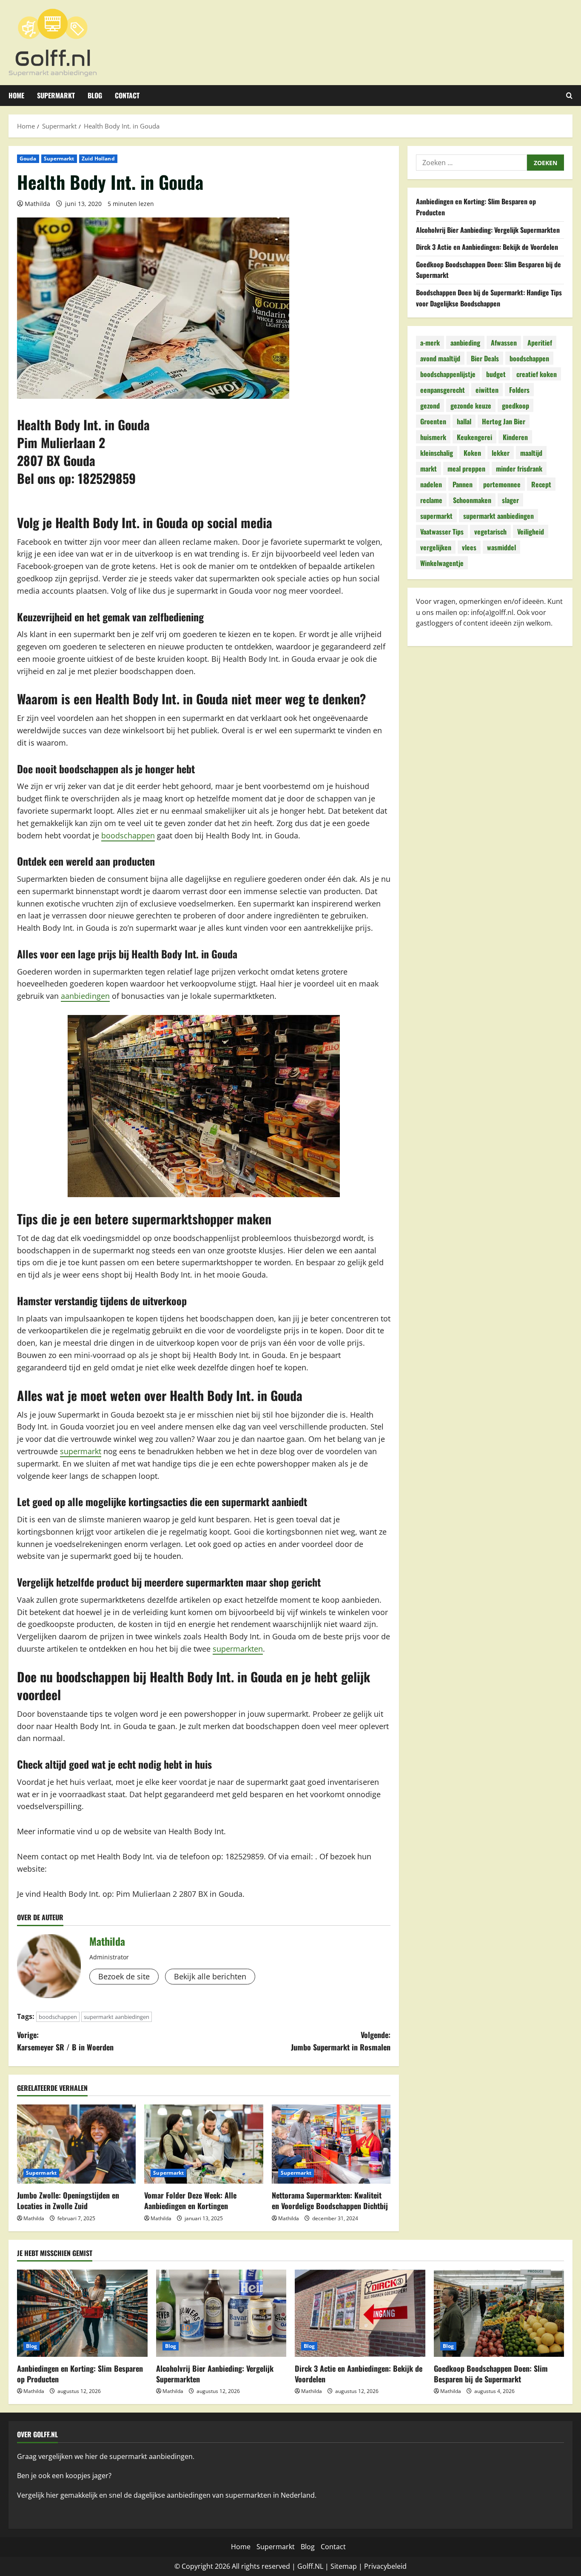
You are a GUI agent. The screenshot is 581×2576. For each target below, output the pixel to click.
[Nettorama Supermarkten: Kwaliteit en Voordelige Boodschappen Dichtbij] (331, 2144)
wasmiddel (501, 547)
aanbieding (465, 342)
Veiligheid (531, 531)
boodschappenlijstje (448, 374)
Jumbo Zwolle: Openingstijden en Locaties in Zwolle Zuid (68, 2200)
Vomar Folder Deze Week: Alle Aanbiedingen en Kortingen (190, 2200)
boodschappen (128, 835)
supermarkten (238, 1649)
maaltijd (531, 452)
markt (429, 468)
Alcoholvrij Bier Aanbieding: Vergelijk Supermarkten (488, 229)
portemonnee (502, 484)
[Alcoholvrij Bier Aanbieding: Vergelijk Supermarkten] (221, 2313)
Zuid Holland (98, 159)
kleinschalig (437, 452)
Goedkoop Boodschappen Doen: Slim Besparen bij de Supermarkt (491, 2374)
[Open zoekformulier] (569, 96)
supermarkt (81, 1451)
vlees (469, 547)
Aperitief (540, 342)
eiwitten (487, 389)
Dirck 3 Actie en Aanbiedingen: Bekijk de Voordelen (487, 247)
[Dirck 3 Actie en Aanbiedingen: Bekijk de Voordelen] (360, 2313)
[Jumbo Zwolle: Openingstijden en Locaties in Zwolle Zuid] (76, 2144)
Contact (127, 95)
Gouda (28, 159)
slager (510, 500)
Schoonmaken (472, 500)
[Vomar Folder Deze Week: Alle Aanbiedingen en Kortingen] (204, 2144)
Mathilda (37, 204)
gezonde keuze (471, 405)
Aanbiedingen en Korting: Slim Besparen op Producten (80, 2374)
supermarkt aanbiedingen (117, 2017)
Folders (519, 389)
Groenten (433, 421)
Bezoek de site (124, 1976)
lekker (501, 452)
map (350, 2566)
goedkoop (515, 405)
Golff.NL (310, 2566)
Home (16, 95)
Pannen (463, 484)
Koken (472, 452)
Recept (541, 484)
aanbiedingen (85, 996)
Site (336, 2566)
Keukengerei (474, 437)
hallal (464, 421)
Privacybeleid (385, 2566)
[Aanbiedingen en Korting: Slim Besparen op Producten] (82, 2313)
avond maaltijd (440, 358)
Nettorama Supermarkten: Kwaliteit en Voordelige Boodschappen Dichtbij (330, 2200)
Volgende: (341, 2041)
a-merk (430, 342)
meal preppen (466, 468)
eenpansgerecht (443, 389)
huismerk (433, 437)
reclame (431, 500)
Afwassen (504, 342)
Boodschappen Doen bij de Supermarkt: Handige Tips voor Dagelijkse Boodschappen (489, 298)
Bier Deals (485, 358)
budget (496, 374)
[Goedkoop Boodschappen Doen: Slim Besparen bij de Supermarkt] (499, 2313)
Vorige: (65, 2041)
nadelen (431, 484)
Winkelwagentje (442, 563)
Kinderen (515, 437)
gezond (430, 405)
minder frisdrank (519, 468)
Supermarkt (56, 95)
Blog (95, 95)
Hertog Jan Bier (504, 421)
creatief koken (537, 374)
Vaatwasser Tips (442, 531)
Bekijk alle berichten (210, 1976)
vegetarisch (490, 531)
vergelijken (436, 547)
